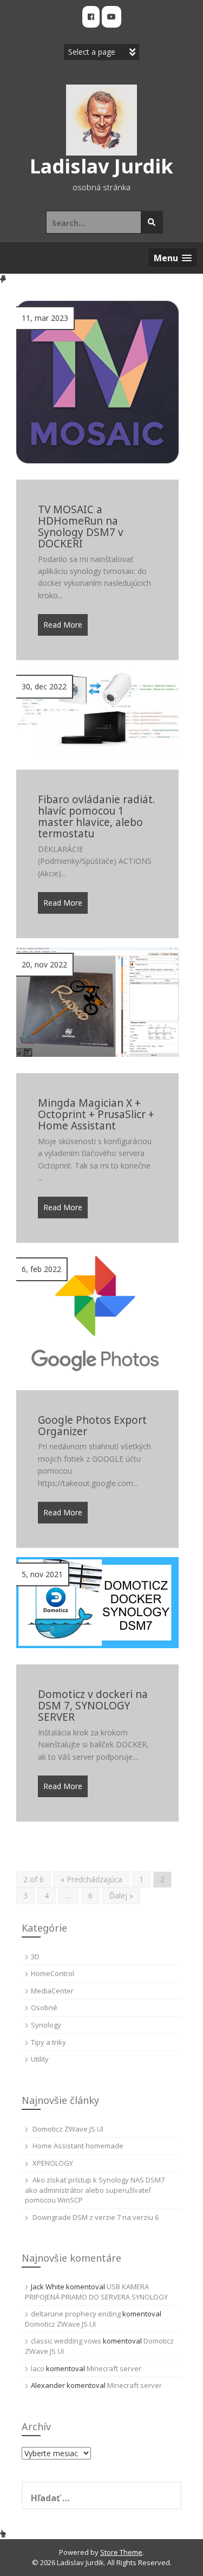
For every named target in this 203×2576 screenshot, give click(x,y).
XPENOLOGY (53, 2163)
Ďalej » (121, 1896)
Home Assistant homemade (78, 2146)
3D (35, 1957)
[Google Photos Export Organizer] (97, 1312)
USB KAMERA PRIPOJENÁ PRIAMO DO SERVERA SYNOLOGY (96, 2292)
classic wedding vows (66, 2341)
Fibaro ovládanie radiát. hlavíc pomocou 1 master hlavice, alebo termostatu (96, 817)
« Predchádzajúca (91, 1879)
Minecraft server (114, 2368)
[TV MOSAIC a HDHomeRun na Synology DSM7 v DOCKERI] (97, 381)
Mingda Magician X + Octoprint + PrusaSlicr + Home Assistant (96, 1115)
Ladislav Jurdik (101, 166)
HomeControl (53, 1973)
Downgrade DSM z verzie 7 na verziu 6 (96, 2217)
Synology (46, 2025)
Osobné (44, 2007)
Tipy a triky (48, 2042)
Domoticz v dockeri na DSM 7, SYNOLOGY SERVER (93, 1706)
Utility (40, 2059)
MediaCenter (52, 1991)
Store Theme (121, 2552)
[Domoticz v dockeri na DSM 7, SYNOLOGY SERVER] (97, 1602)
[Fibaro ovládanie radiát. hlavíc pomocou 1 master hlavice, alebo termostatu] (97, 711)
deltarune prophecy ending (76, 2314)
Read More (63, 625)
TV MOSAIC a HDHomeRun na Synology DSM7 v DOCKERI (81, 527)
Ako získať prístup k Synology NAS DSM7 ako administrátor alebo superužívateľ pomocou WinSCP (95, 2190)
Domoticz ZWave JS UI (68, 2129)
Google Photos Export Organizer (92, 1426)
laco (38, 2368)
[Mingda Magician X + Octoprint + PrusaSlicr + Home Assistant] (97, 1001)
